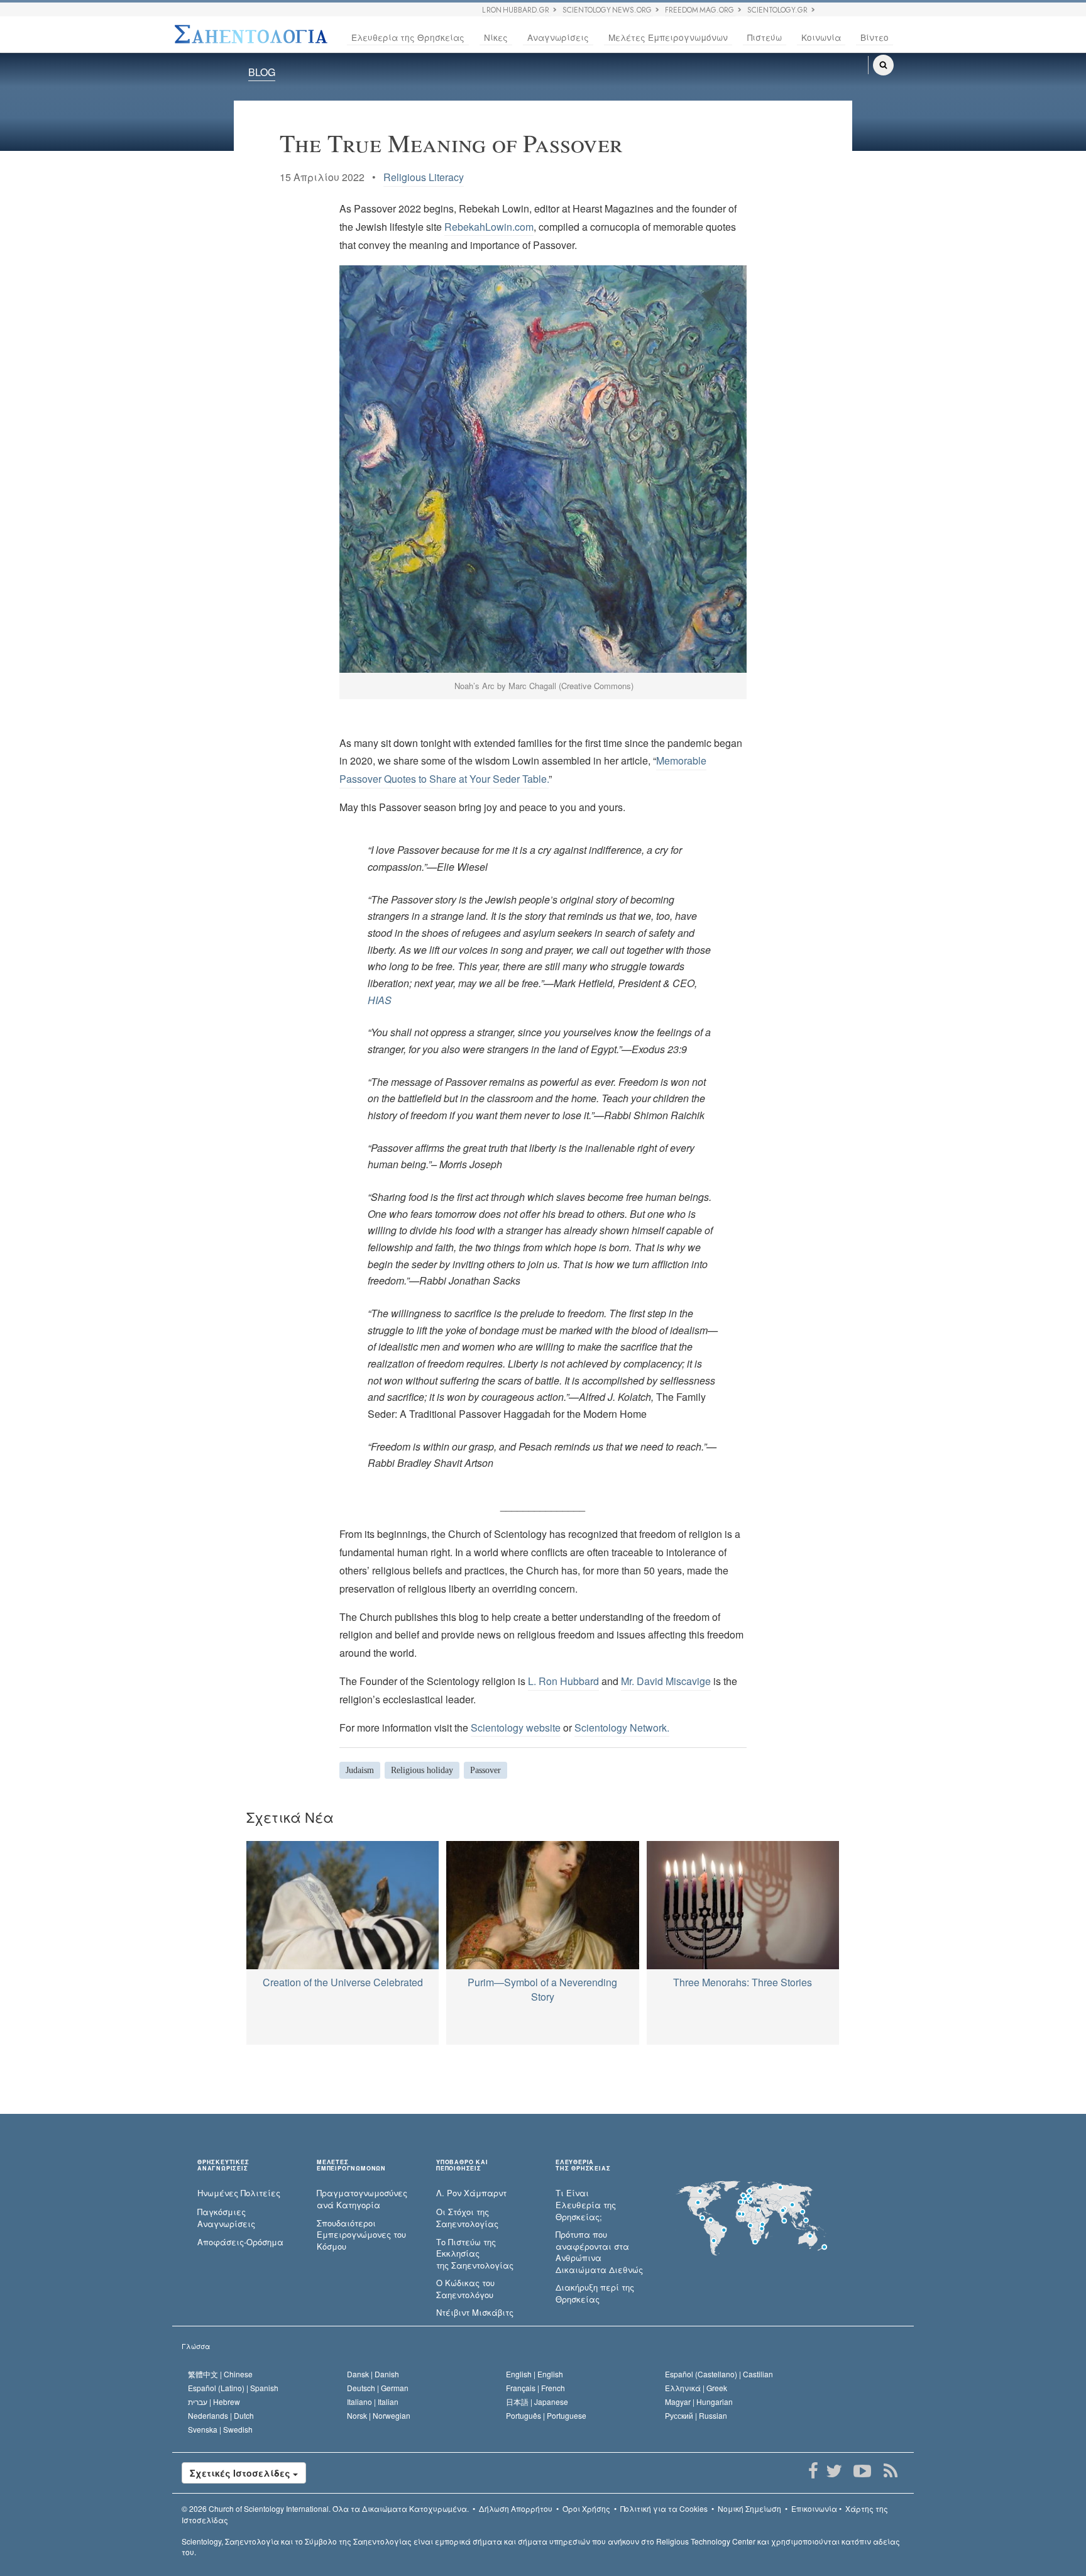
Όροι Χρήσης (586, 2508)
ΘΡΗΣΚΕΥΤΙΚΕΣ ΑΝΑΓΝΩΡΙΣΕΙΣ (223, 2165)
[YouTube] (862, 2471)
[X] (834, 2471)
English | (535, 2374)
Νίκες (496, 37)
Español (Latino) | (233, 2388)
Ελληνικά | (696, 2388)
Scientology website (516, 1727)
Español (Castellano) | (719, 2374)
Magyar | (699, 2402)
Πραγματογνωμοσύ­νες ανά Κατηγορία (362, 2199)
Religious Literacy (424, 177)
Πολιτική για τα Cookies (664, 2508)
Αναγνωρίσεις (558, 37)
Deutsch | (378, 2388)
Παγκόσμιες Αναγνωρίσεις (226, 2218)
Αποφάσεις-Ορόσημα (240, 2242)
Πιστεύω (765, 37)
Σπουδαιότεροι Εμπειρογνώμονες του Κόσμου (361, 2235)
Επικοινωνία (814, 2508)
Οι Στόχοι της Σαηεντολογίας (467, 2218)
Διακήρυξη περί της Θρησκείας (595, 2293)
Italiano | (373, 2402)
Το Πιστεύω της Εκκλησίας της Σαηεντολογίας (475, 2254)
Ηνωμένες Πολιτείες (239, 2193)
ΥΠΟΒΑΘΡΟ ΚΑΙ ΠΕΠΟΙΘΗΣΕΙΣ (462, 2165)
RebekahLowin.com (489, 227)
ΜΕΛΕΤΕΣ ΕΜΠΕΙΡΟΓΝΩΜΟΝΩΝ (351, 2165)
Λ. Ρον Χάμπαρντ (471, 2193)
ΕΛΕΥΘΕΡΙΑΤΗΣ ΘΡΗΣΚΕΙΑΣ (583, 2165)
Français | (535, 2388)
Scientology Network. (622, 1727)
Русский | (696, 2415)
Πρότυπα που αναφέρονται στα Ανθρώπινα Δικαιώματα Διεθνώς (599, 2252)
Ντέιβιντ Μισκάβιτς (475, 2313)
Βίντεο (875, 37)
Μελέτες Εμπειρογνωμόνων (668, 37)
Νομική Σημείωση (749, 2508)
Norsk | (379, 2415)
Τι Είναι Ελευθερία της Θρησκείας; (586, 2205)
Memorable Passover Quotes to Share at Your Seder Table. (523, 770)
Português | (546, 2415)
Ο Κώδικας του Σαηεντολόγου (465, 2289)
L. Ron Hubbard (563, 1681)
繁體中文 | (220, 2374)
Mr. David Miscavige (666, 1681)
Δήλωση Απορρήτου (516, 2508)
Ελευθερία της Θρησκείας (408, 37)
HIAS (380, 1000)
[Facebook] (813, 2471)
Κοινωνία (821, 37)
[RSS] (890, 2471)
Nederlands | (221, 2415)
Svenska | (220, 2429)
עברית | (214, 2402)
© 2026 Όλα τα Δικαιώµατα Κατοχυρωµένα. (325, 2508)
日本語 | (537, 2402)
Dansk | (373, 2374)
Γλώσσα (196, 2346)
